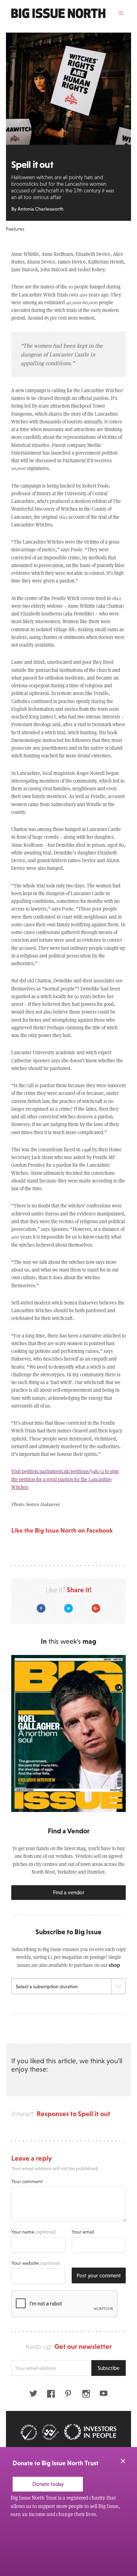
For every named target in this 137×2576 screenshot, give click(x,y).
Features (15, 229)
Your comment (27, 2181)
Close (123, 2461)
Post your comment (99, 2275)
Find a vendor (69, 1892)
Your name (34, 2232)
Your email (83, 2232)
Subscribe (109, 2368)
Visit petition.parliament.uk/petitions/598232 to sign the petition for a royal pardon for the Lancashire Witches (65, 1479)
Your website (36, 2263)
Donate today (48, 2484)
